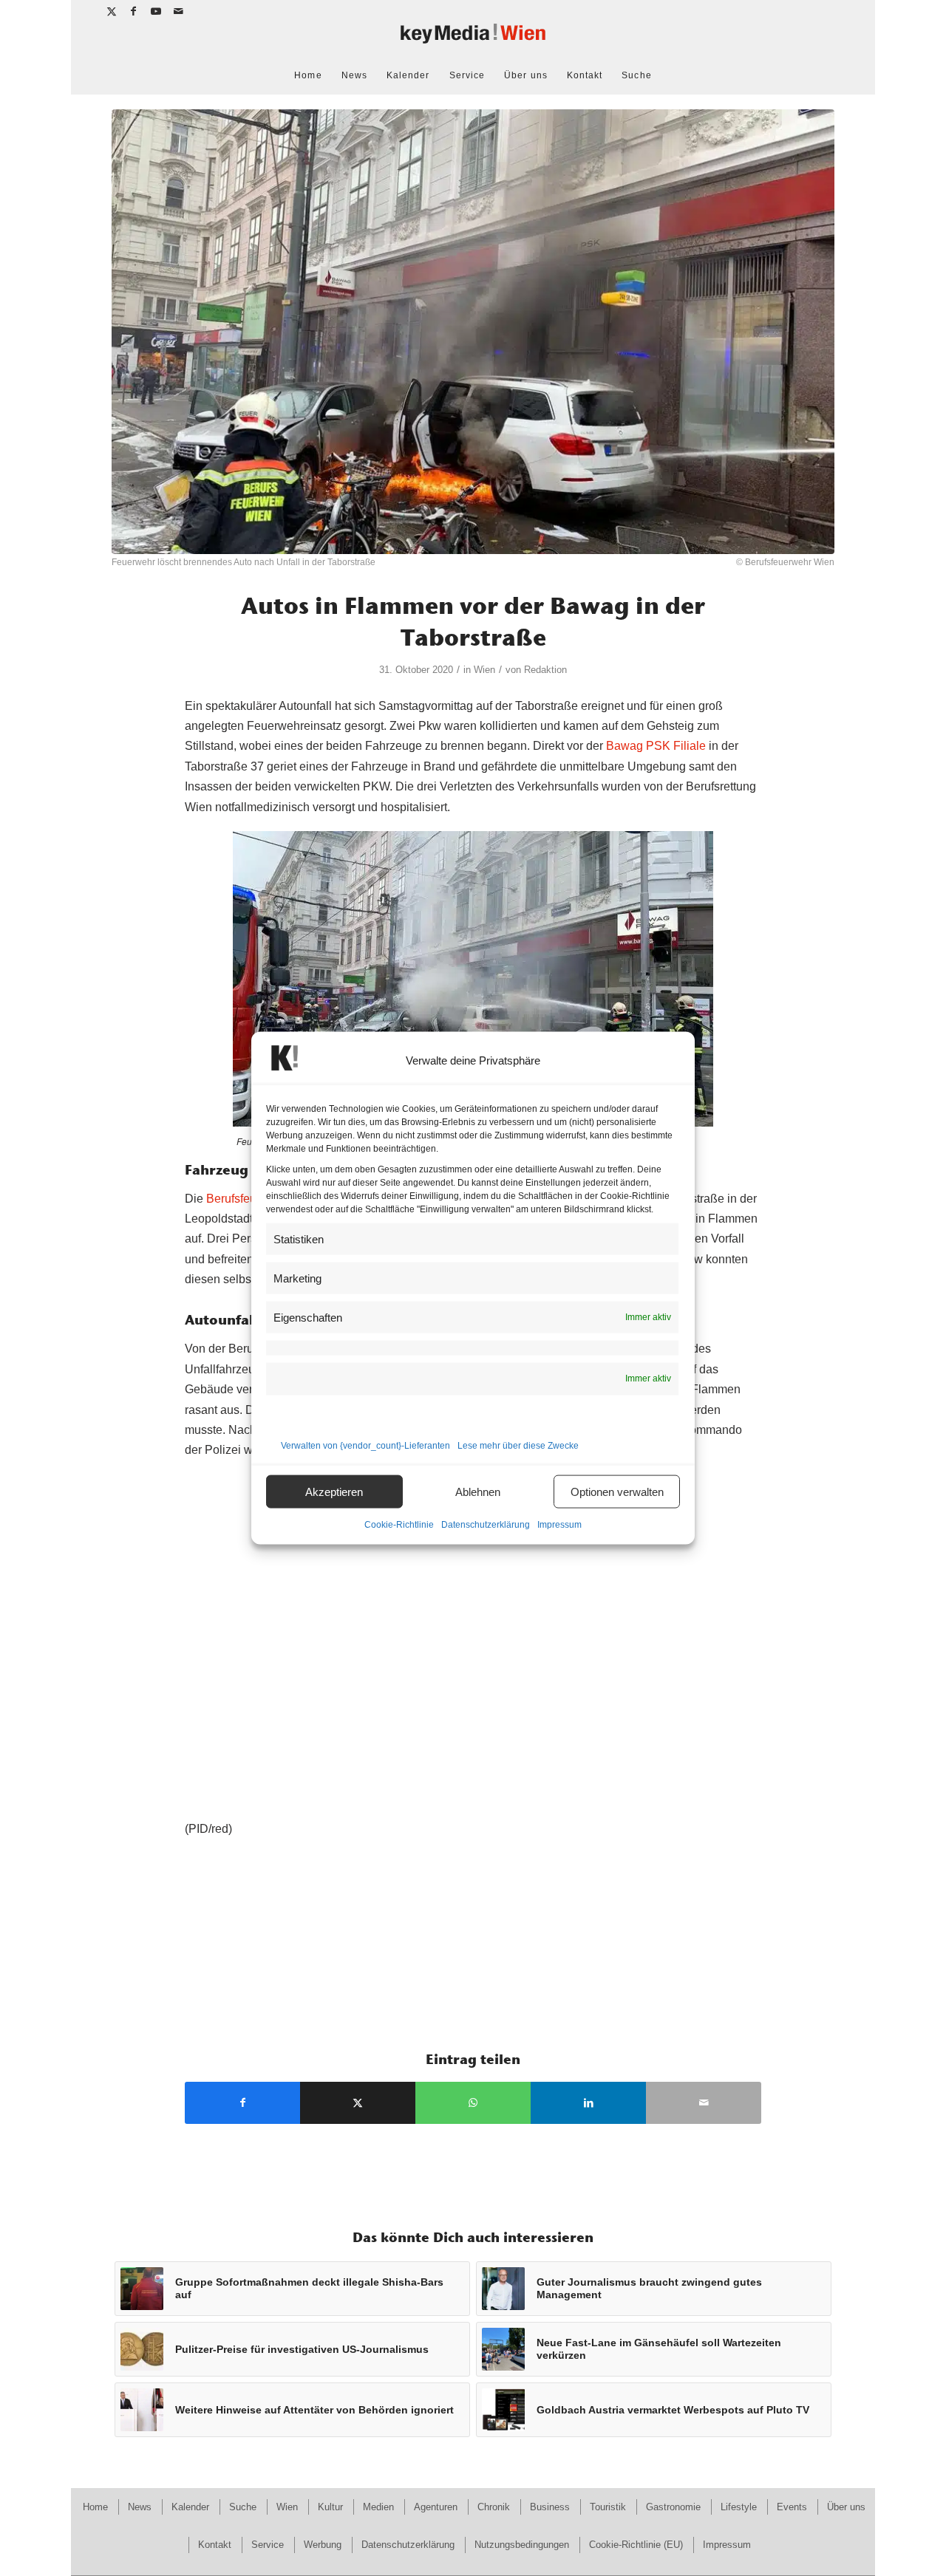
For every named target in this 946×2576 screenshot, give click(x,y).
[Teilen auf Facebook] (242, 2103)
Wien (484, 670)
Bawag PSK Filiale (656, 746)
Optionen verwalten (617, 1491)
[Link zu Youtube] (156, 11)
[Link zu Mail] (179, 11)
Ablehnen (478, 1491)
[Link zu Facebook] (134, 11)
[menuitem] (308, 75)
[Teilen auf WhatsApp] (473, 2103)
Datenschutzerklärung (486, 1525)
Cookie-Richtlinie (399, 1525)
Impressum (559, 1525)
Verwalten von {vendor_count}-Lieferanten (365, 1446)
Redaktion (545, 670)
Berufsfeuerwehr (249, 1199)
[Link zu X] (112, 11)
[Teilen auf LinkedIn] (588, 2103)
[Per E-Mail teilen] (704, 2103)
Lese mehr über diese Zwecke (518, 1446)
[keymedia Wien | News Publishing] (473, 40)
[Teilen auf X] (358, 2103)
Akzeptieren (334, 1491)
